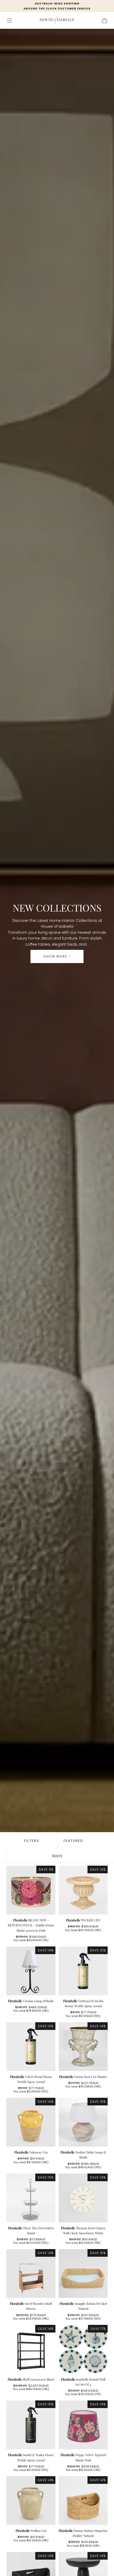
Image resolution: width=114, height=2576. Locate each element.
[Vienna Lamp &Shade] (31, 1971)
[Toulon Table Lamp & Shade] (83, 2122)
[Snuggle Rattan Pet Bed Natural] (83, 2274)
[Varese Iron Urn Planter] (83, 2047)
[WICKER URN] (83, 1890)
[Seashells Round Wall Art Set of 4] (83, 2349)
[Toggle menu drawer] (10, 21)
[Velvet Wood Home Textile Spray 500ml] (31, 2047)
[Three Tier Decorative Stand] (31, 2198)
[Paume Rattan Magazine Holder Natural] (83, 2501)
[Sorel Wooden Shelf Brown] (31, 2274)
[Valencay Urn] (31, 2122)
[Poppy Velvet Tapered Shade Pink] (83, 2425)
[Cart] (104, 21)
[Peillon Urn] (31, 2501)
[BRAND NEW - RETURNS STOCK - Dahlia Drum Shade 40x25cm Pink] (31, 1890)
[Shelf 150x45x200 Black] (31, 2349)
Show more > (57, 956)
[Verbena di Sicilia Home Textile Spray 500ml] (83, 1971)
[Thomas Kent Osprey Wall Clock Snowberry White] (83, 2198)
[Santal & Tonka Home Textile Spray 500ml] (31, 2425)
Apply (57, 1856)
